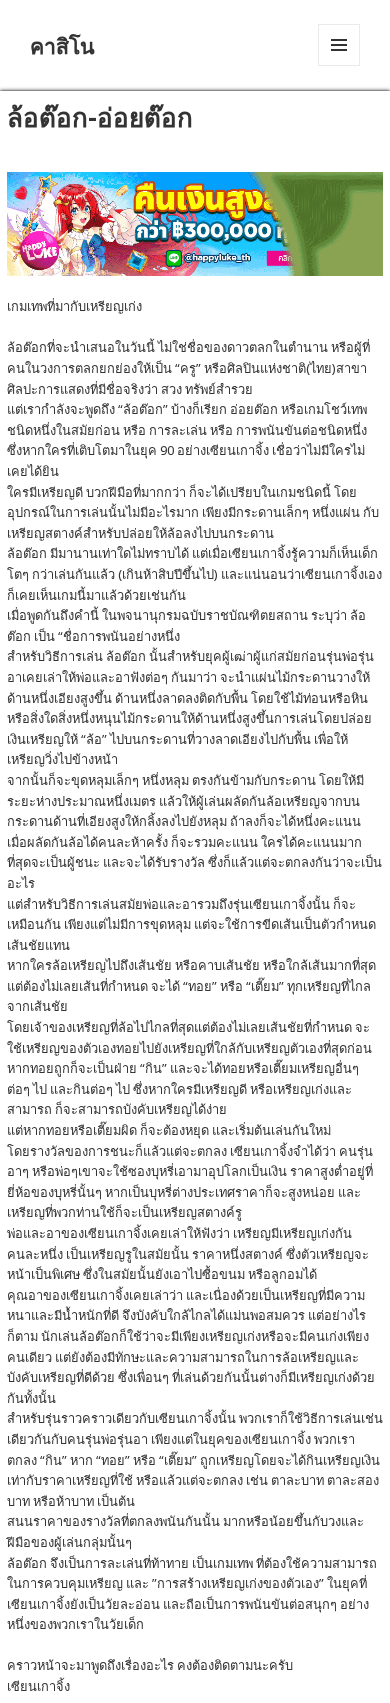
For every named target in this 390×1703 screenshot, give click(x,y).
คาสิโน (62, 45)
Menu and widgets (339, 65)
